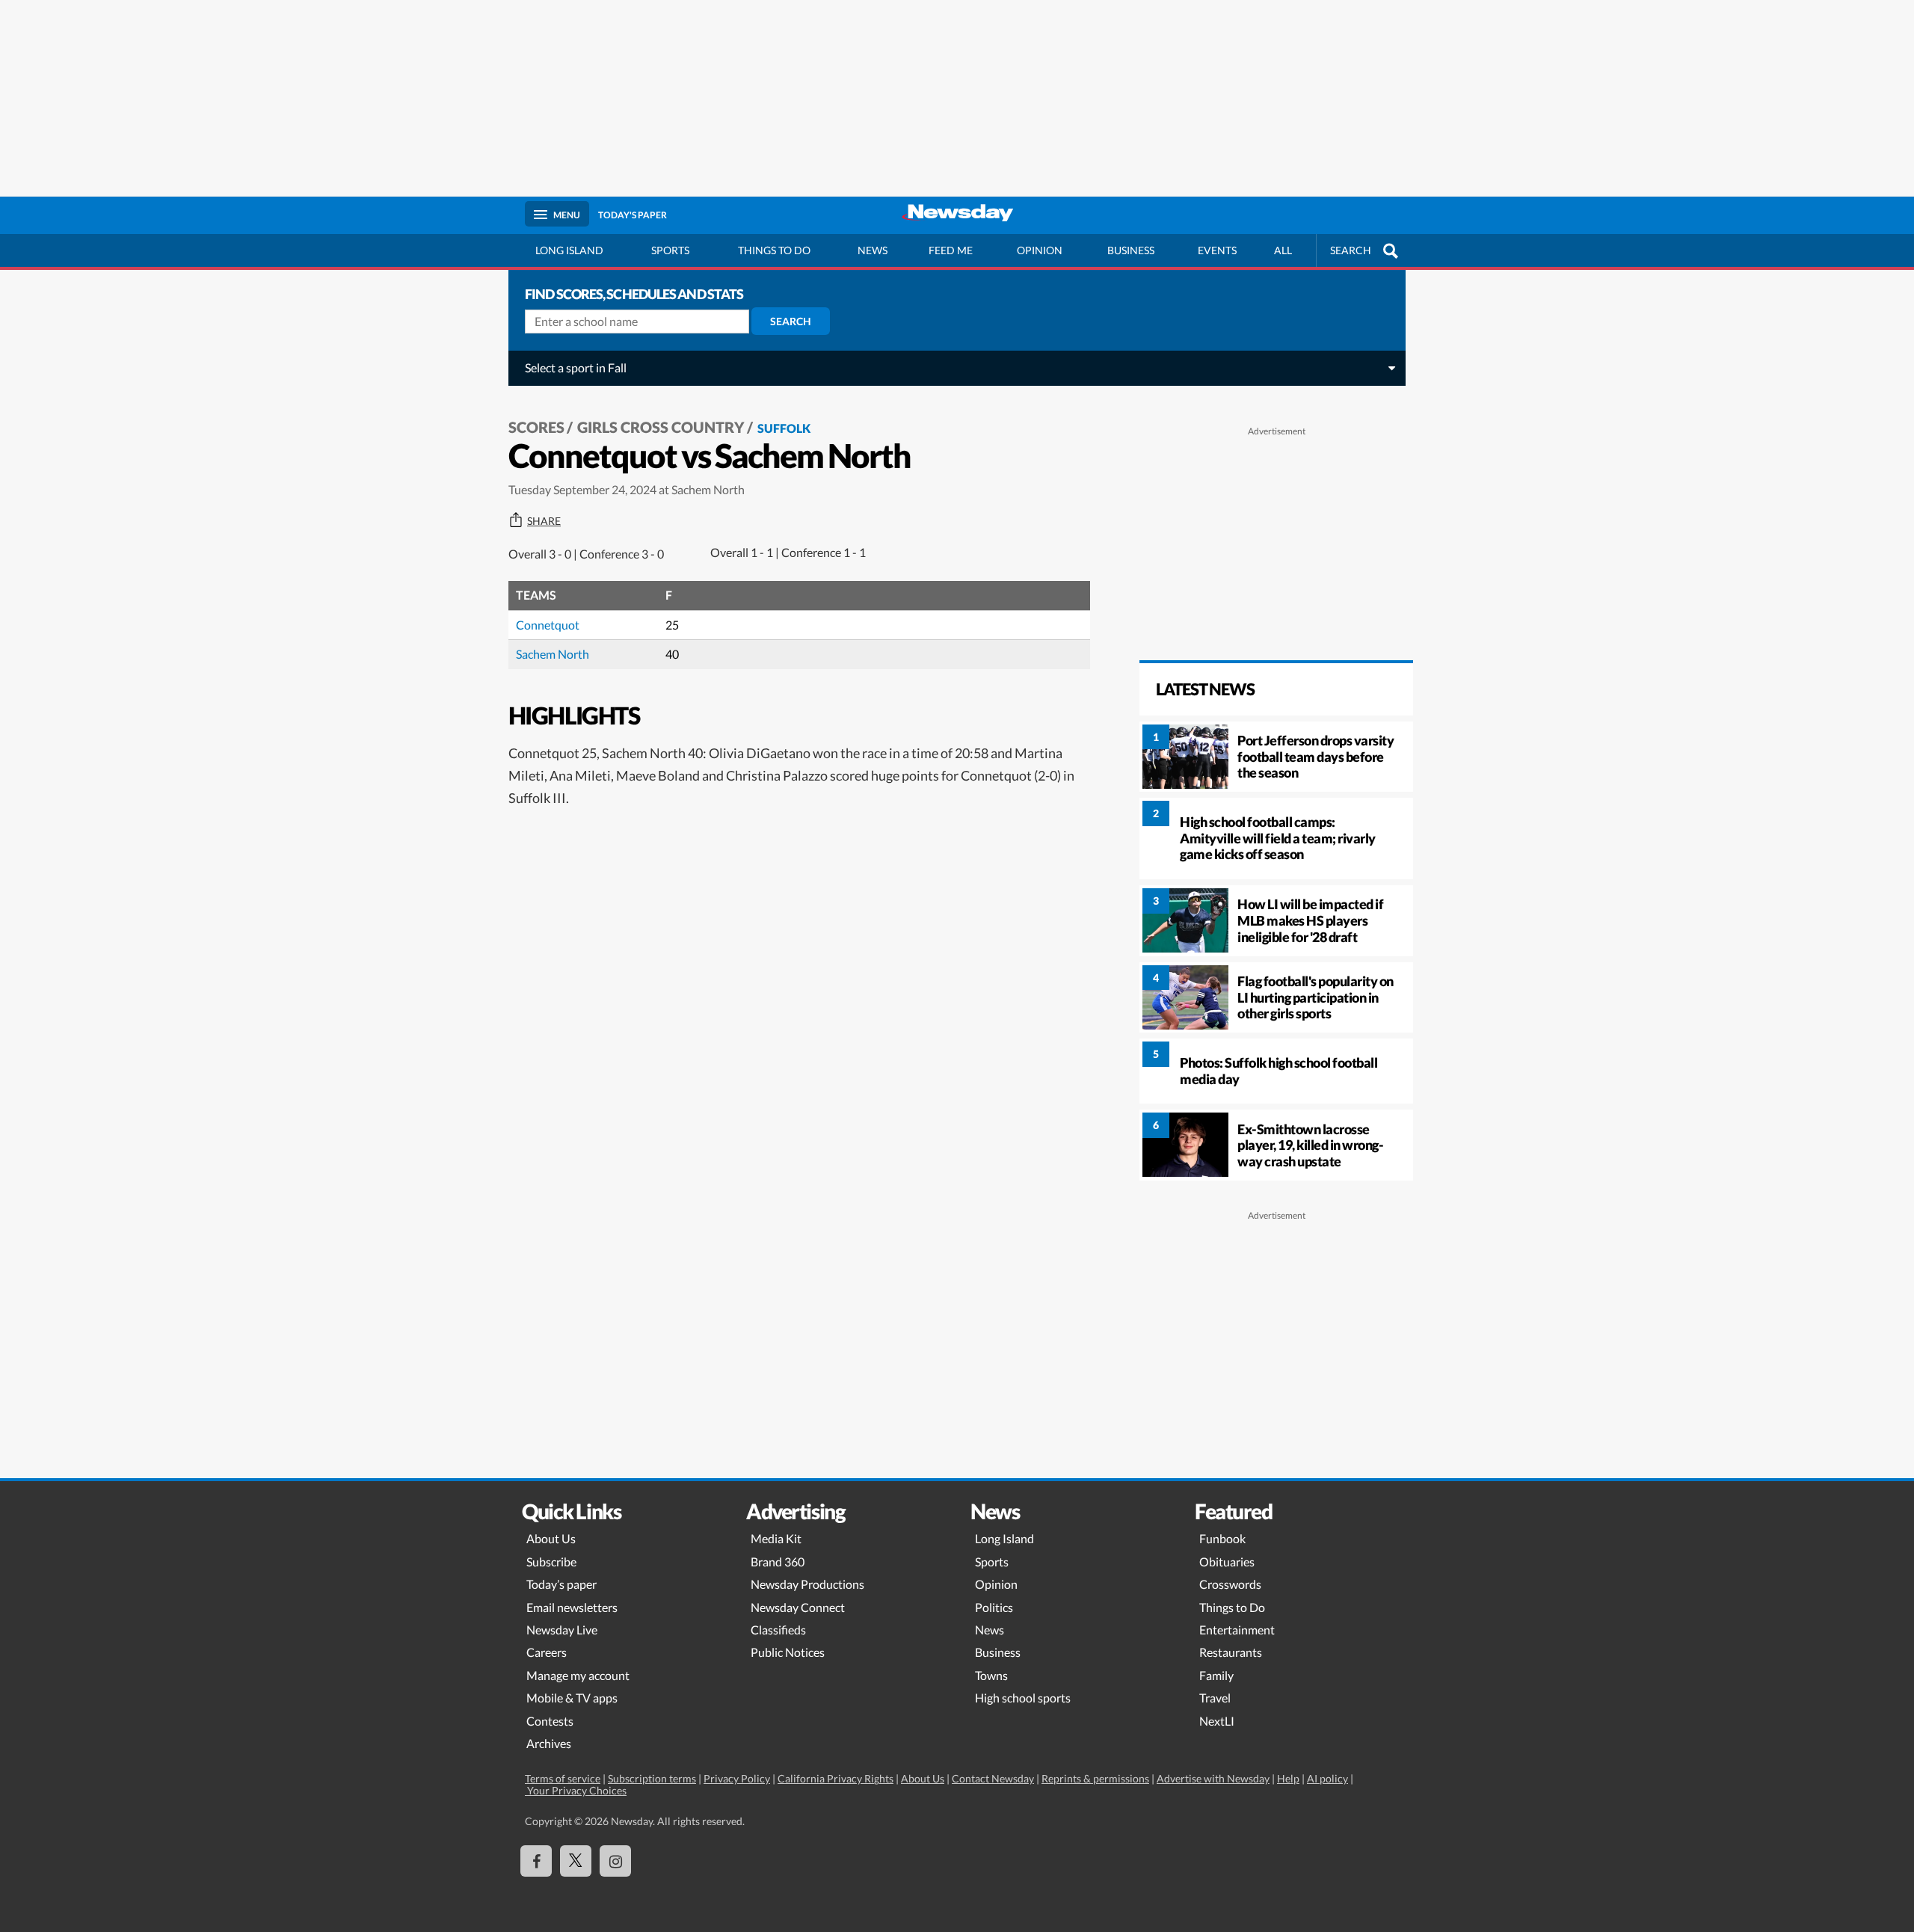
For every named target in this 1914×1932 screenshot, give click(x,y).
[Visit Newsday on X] (576, 1861)
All (1283, 250)
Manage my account (578, 1675)
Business (1131, 250)
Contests (550, 1721)
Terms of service (563, 1778)
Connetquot (548, 625)
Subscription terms (652, 1778)
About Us (551, 1538)
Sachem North (553, 654)
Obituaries (1227, 1562)
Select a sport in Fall (576, 367)
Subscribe (551, 1562)
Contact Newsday (993, 1778)
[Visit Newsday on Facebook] (536, 1861)
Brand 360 (778, 1562)
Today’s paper (561, 1584)
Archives (549, 1743)
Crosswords (1230, 1584)
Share (544, 521)
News (873, 250)
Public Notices (788, 1652)
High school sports (1023, 1698)
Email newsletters (572, 1607)
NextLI (1217, 1721)
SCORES (536, 427)
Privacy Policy (737, 1778)
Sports (670, 250)
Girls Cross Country (661, 427)
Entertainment (1237, 1630)
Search (791, 321)
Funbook (1222, 1538)
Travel (1215, 1698)
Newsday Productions (807, 1584)
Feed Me (951, 250)
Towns (991, 1675)
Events (1217, 250)
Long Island (569, 250)
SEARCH (1351, 250)
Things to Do (1232, 1607)
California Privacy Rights (836, 1778)
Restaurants (1231, 1652)
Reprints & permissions (1095, 1778)
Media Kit (776, 1538)
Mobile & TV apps (572, 1698)
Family (1216, 1675)
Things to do (774, 250)
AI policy (1327, 1778)
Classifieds (778, 1630)
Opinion (1040, 250)
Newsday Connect (798, 1607)
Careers (547, 1652)
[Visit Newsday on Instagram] (615, 1861)
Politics (994, 1607)
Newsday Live (562, 1630)
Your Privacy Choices (576, 1790)
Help (1288, 1778)
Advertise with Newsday (1213, 1778)
